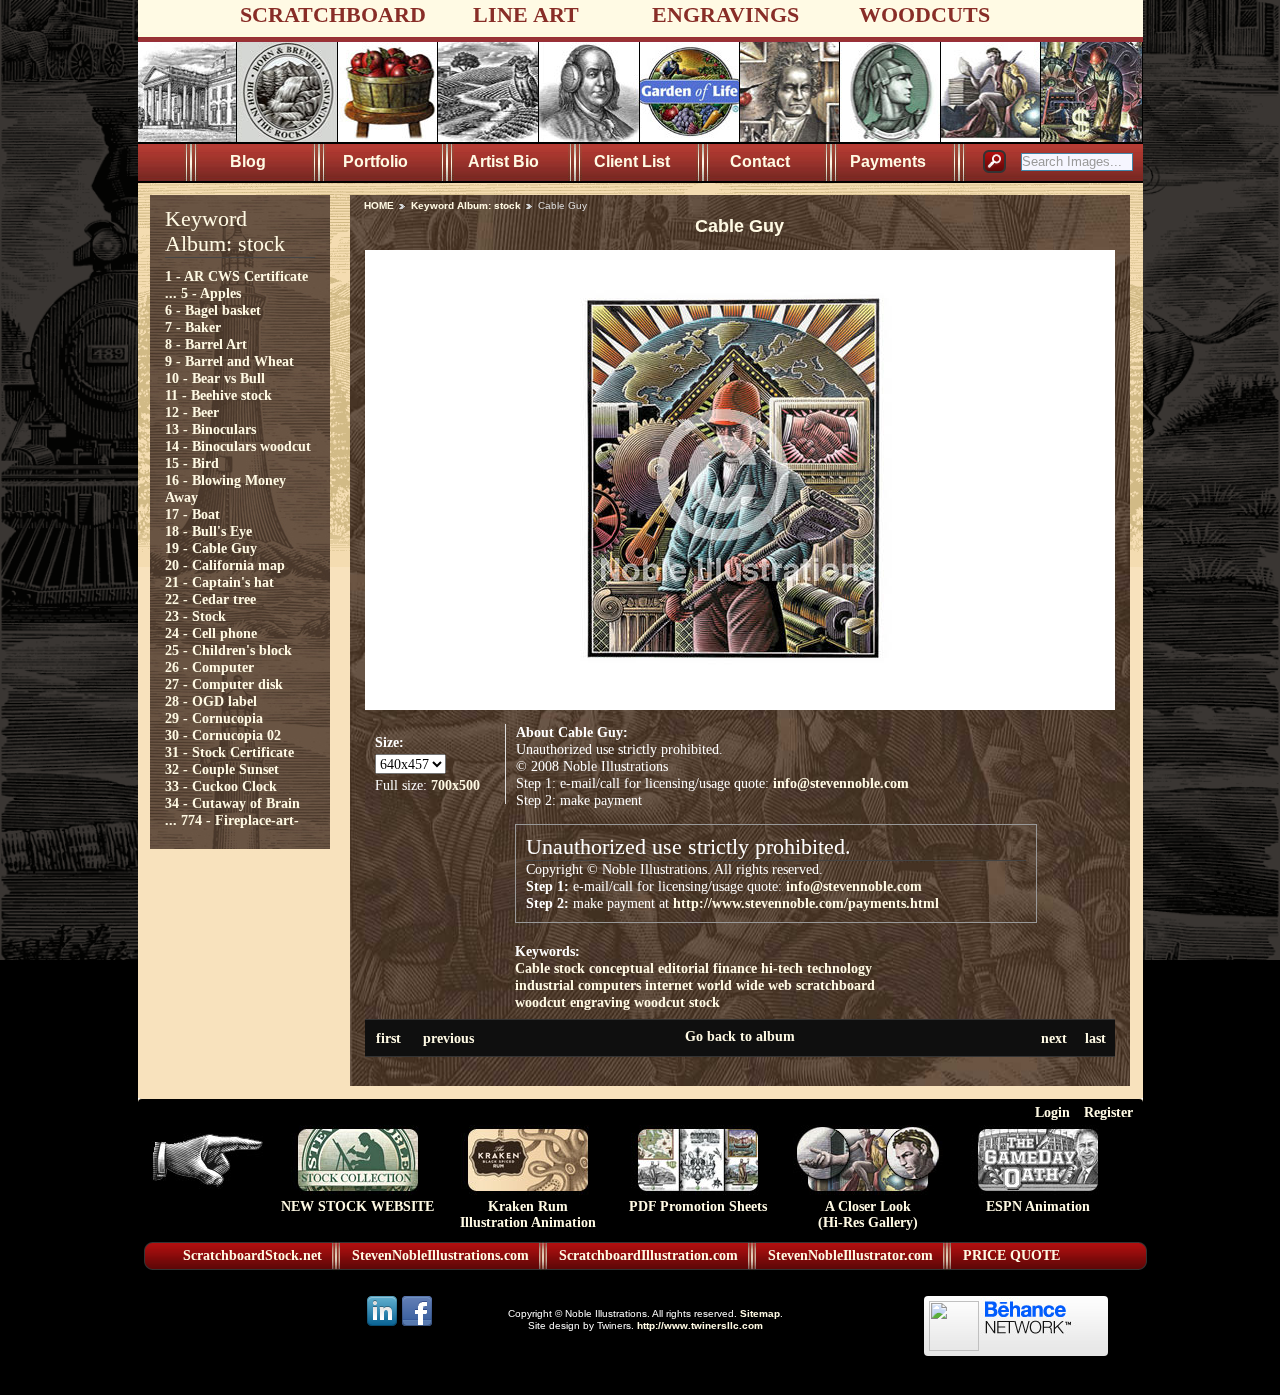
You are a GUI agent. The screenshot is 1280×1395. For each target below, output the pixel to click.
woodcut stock (677, 1002)
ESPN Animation (1038, 1206)
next (1054, 1038)
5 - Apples (211, 293)
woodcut (540, 1002)
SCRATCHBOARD (333, 14)
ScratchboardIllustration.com (648, 1255)
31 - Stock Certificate (229, 752)
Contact (760, 161)
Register (1108, 1112)
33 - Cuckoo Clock (221, 786)
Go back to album (740, 1036)
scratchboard (835, 985)
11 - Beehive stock (218, 395)
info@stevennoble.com (841, 783)
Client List (632, 161)
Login (1052, 1112)
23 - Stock (195, 616)
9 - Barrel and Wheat (229, 361)
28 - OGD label (211, 701)
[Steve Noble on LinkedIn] (383, 1324)
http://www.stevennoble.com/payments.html (806, 903)
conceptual (621, 968)
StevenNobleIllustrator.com (850, 1255)
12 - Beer (192, 412)
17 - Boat (192, 514)
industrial (544, 985)
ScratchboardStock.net (252, 1255)
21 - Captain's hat (219, 582)
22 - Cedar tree (210, 599)
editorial (683, 968)
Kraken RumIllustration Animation (528, 1214)
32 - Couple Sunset (222, 769)
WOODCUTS (924, 14)
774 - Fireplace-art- (240, 820)
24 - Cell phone (211, 633)
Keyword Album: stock (466, 205)
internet (669, 985)
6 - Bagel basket (213, 310)
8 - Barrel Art (206, 344)
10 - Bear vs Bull (215, 378)
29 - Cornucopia (214, 718)
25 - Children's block (228, 650)
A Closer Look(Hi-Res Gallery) (868, 1214)
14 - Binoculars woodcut (238, 446)
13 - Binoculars (210, 429)
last (1095, 1038)
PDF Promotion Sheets (698, 1206)
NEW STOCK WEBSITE (357, 1206)
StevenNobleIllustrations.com (440, 1255)
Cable (532, 968)
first (388, 1038)
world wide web (744, 985)
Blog (248, 161)
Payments (888, 161)
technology (839, 968)
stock (569, 968)
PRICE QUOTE (1011, 1255)
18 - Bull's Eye (208, 531)
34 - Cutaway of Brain (232, 803)
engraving (600, 1002)
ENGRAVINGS (725, 14)
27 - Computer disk (224, 684)
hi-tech (782, 968)
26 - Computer (209, 667)
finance (735, 968)
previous (448, 1038)
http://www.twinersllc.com (700, 1325)
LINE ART (526, 14)
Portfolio (375, 161)
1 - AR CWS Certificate (236, 276)
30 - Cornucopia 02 (223, 735)
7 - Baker (193, 327)
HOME (379, 205)
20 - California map (225, 565)
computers (609, 985)
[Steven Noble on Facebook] (417, 1324)
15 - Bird (192, 463)
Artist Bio (503, 161)
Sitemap (760, 1313)
